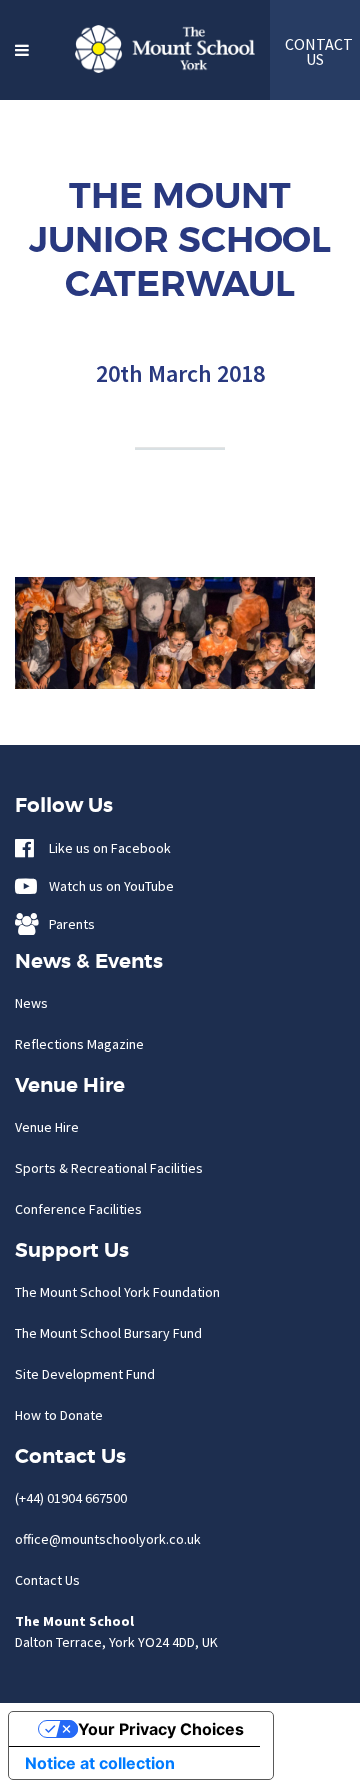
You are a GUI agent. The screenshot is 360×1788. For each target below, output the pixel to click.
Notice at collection (100, 1763)
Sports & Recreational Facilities (109, 1168)
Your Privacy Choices (161, 1729)
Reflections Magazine (79, 1044)
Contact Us (47, 1580)
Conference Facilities (78, 1209)
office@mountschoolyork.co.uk (108, 1539)
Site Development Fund (85, 1374)
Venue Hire (47, 1127)
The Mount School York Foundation (117, 1292)
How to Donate (59, 1415)
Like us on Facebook (105, 848)
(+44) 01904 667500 (71, 1498)
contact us (315, 51)
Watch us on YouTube (107, 886)
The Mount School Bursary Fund (108, 1333)
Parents (67, 924)
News (31, 1003)
